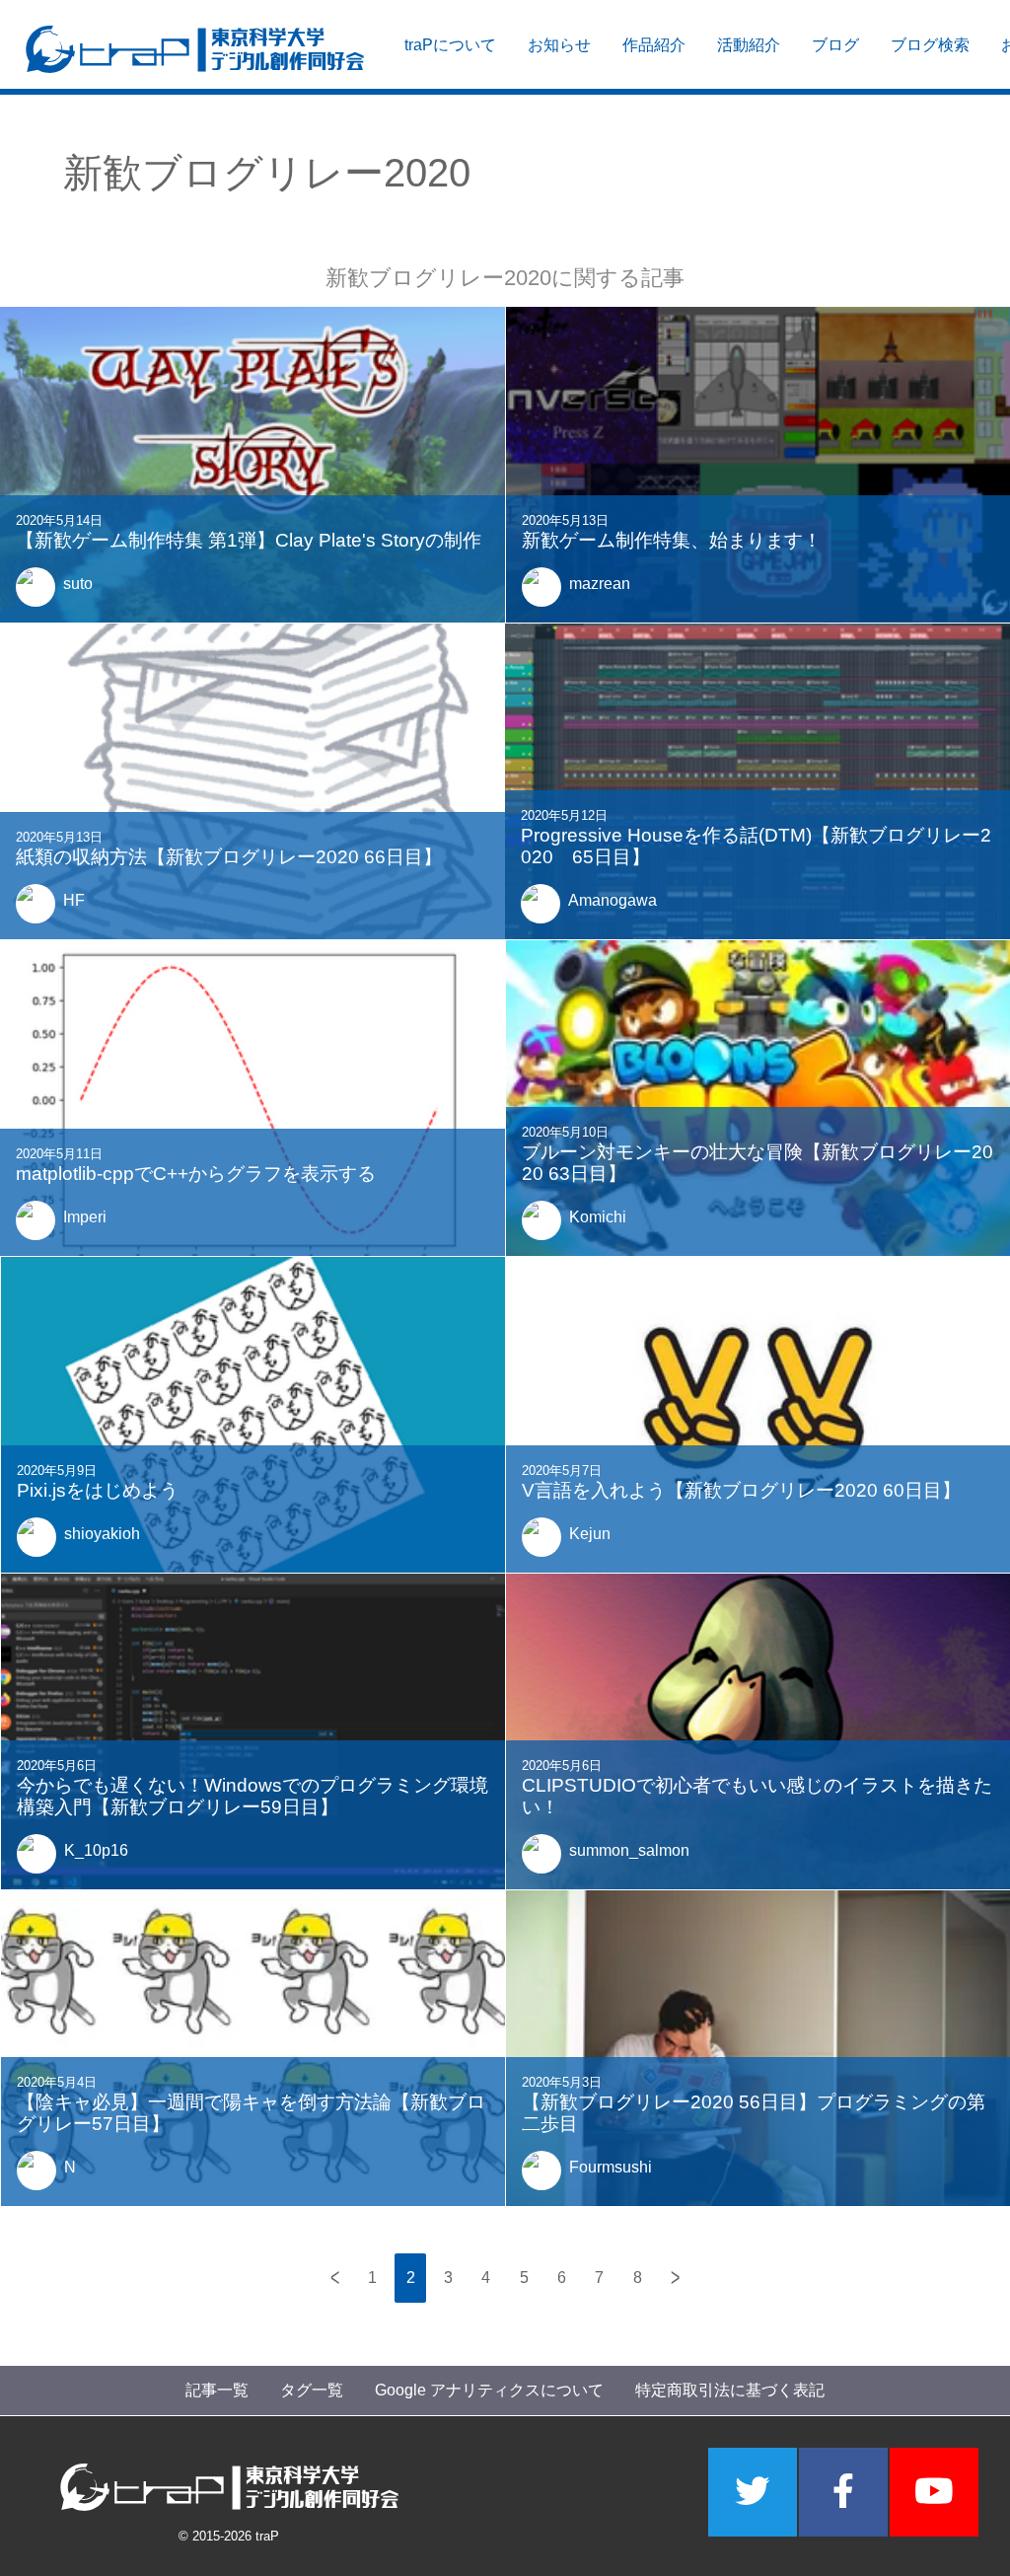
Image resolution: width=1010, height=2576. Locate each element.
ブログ (835, 45)
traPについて (450, 45)
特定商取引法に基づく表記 (730, 2390)
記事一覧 (217, 2390)
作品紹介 (654, 45)
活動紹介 (749, 45)
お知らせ (559, 45)
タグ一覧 (312, 2390)
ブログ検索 (930, 45)
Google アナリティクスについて (489, 2390)
